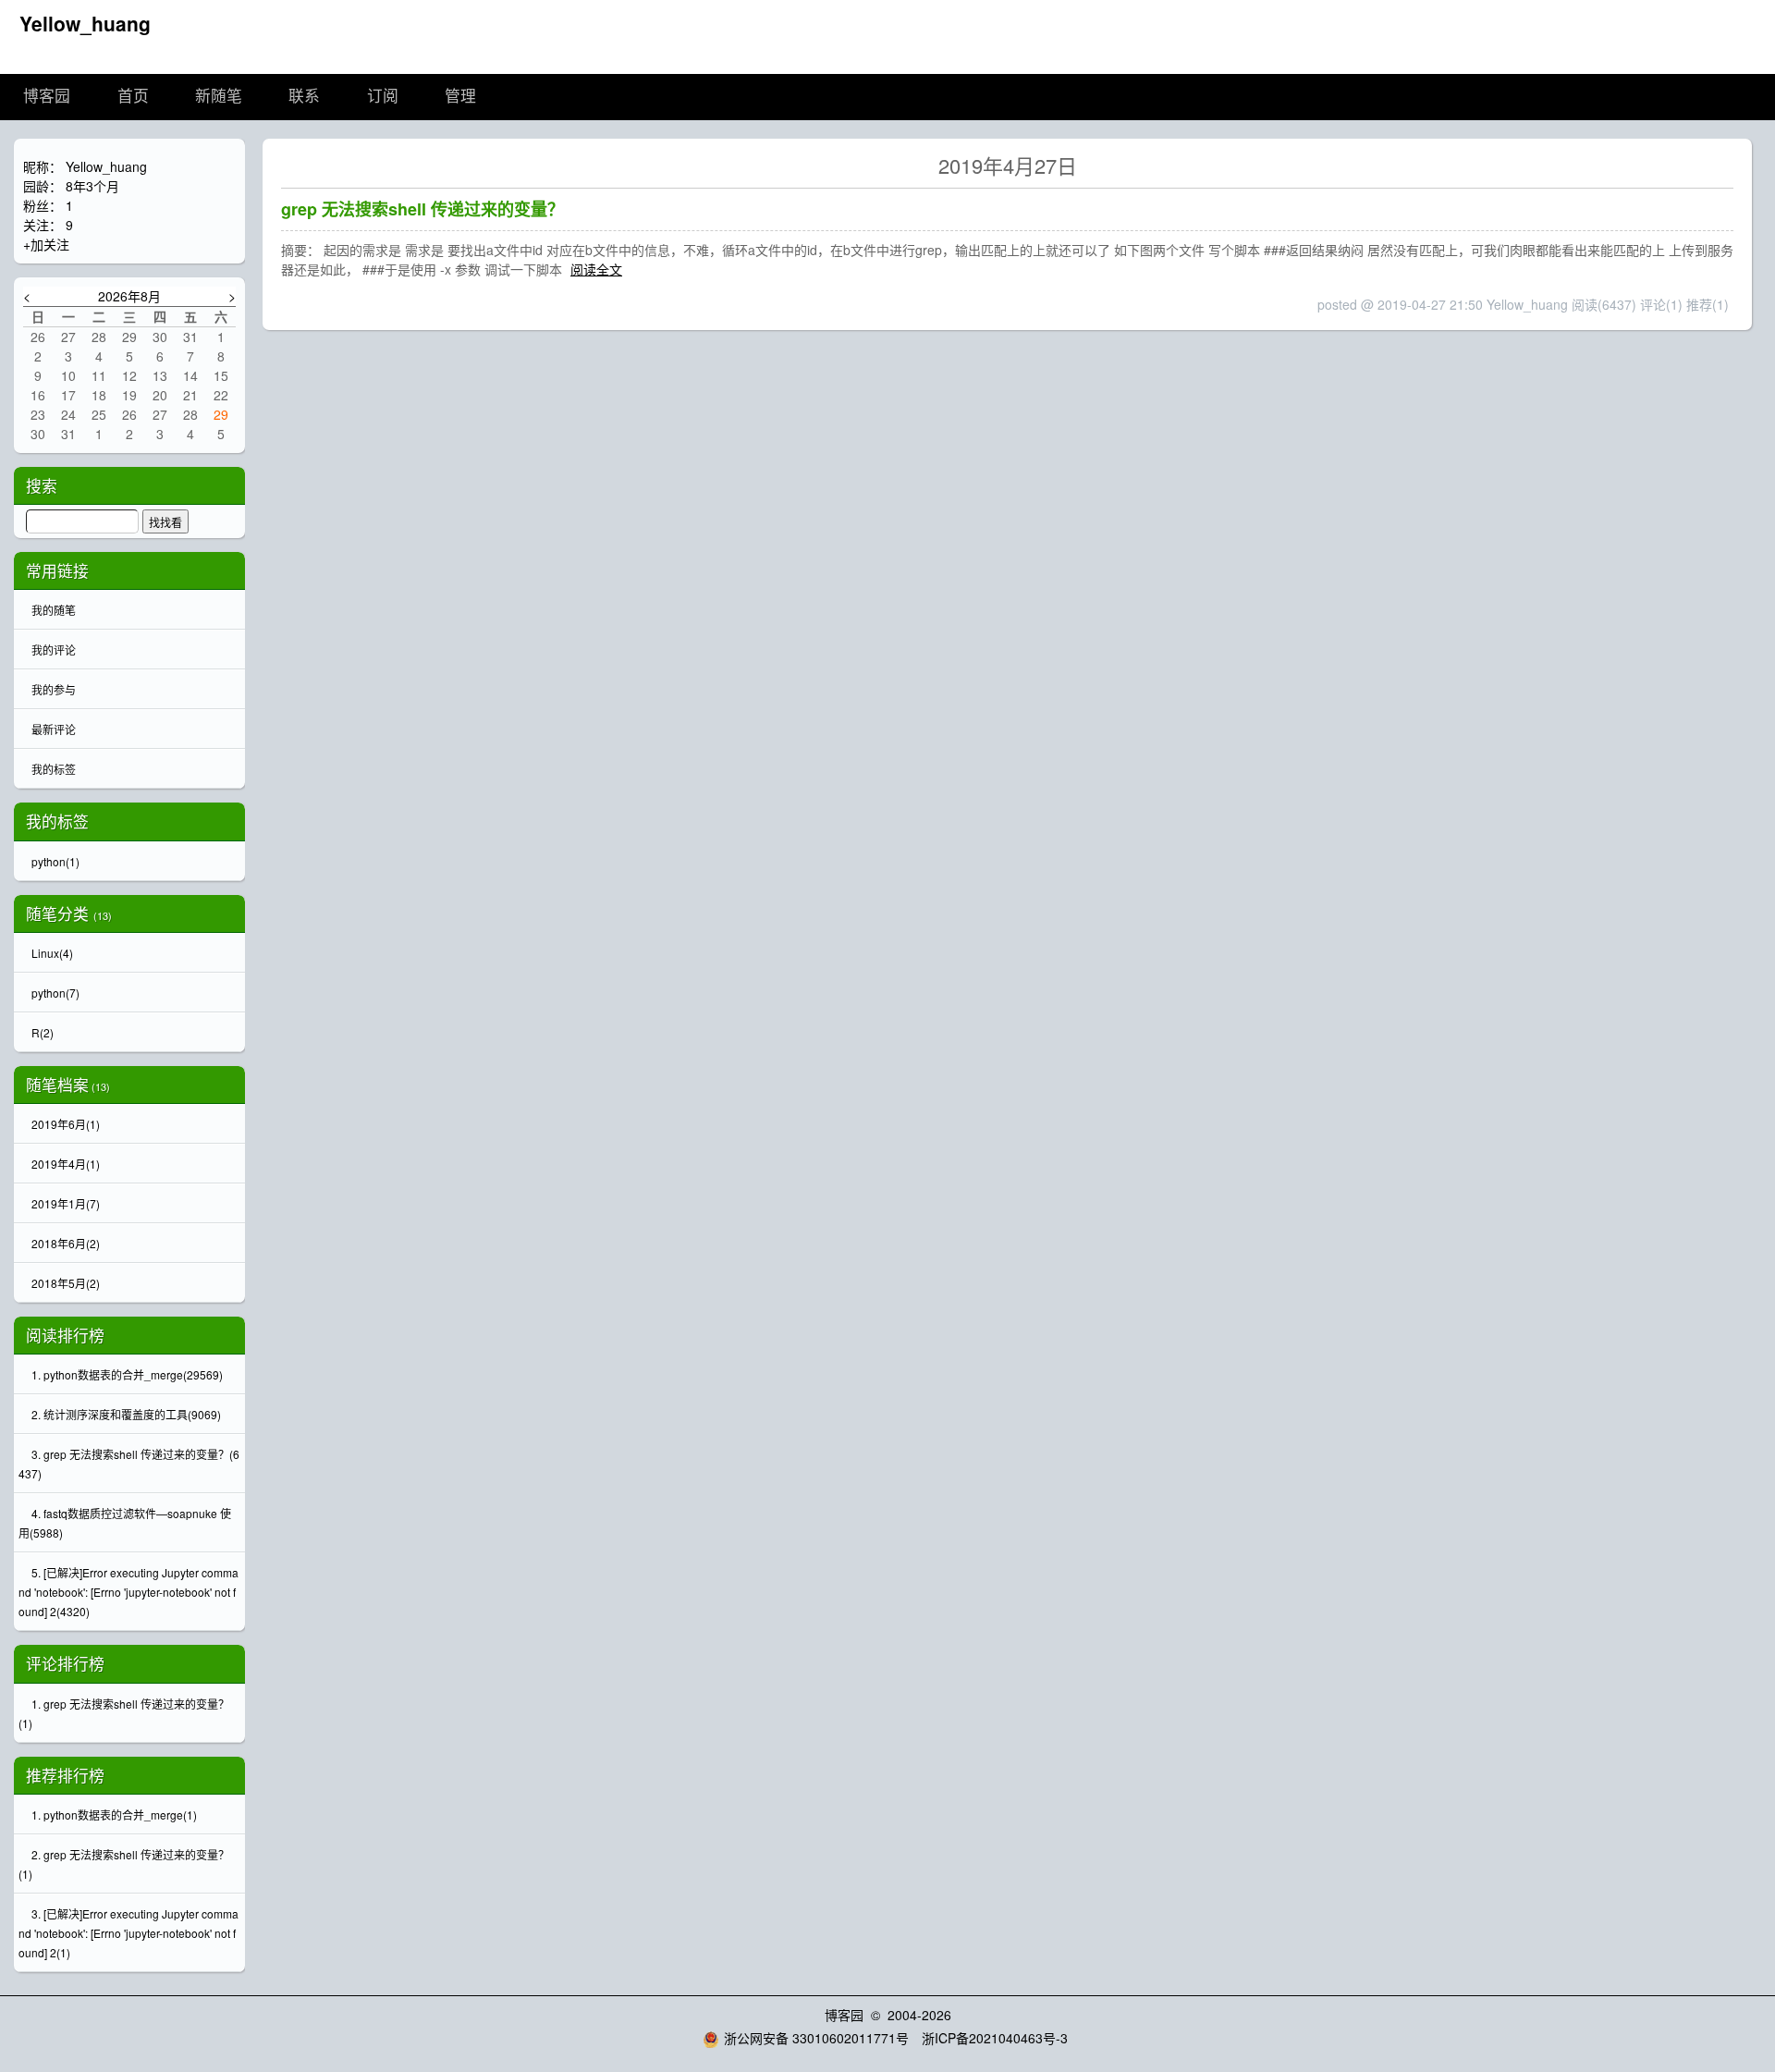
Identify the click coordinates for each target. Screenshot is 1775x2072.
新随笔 (219, 97)
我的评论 (54, 650)
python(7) (55, 993)
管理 (460, 97)
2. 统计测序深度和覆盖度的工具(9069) (126, 1414)
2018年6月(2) (66, 1243)
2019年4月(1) (66, 1164)
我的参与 (54, 689)
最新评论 (54, 729)
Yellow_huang (85, 23)
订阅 (383, 97)
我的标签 (54, 769)
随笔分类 (57, 913)
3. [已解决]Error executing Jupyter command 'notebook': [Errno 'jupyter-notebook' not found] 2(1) (129, 1933)
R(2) (43, 1032)
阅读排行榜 (65, 1335)
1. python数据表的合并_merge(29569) (127, 1374)
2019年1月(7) (66, 1203)
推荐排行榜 (65, 1775)
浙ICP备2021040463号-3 (995, 2038)
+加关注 (46, 244)
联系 (304, 97)
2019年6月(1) (66, 1124)
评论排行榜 (65, 1663)
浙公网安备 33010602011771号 (816, 2038)
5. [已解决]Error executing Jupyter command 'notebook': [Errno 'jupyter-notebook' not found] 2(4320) (129, 1592)
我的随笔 (54, 610)
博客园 (47, 97)
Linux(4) (52, 953)
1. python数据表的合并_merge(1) (114, 1815)
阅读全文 (596, 269)
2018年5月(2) (66, 1283)
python (55, 861)
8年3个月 (92, 186)
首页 (133, 97)
